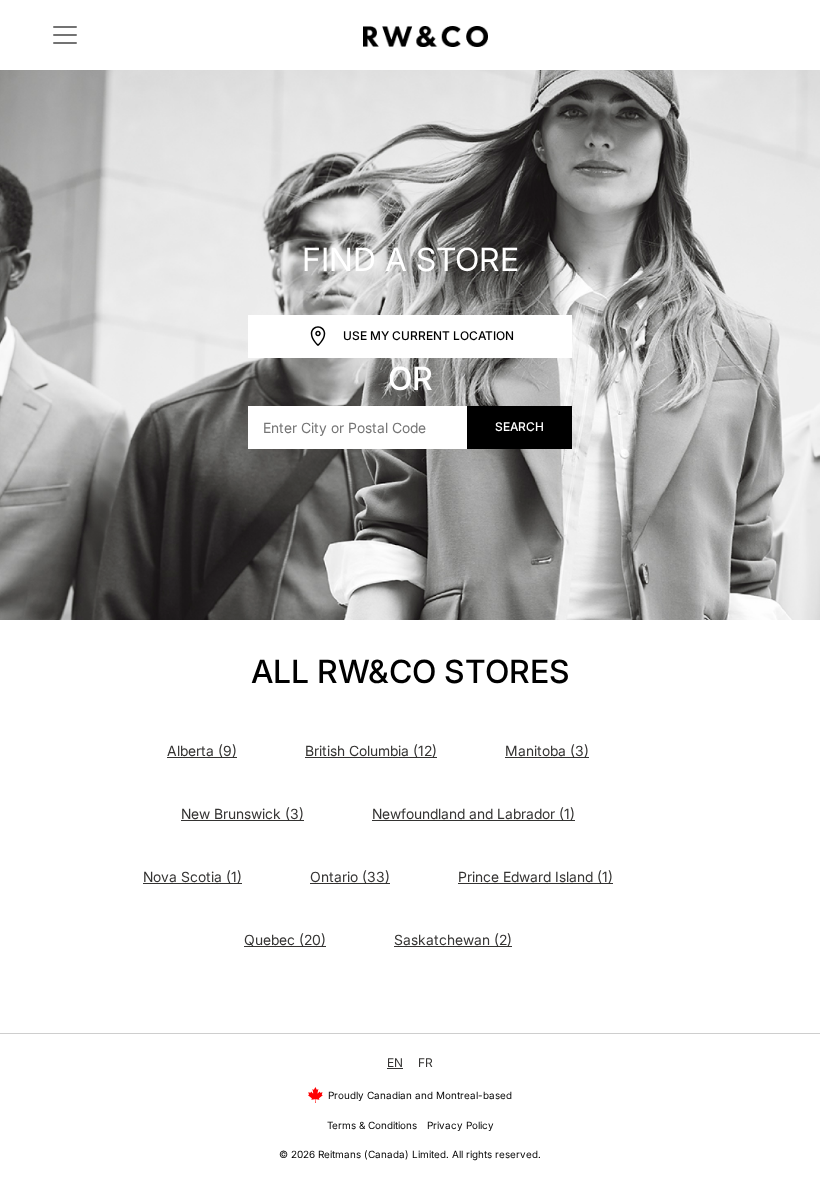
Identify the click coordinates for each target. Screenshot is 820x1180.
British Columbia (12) (371, 750)
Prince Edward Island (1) (535, 876)
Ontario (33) (350, 876)
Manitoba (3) (547, 750)
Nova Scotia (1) (192, 876)
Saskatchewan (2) (453, 939)
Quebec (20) (285, 939)
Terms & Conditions (372, 1125)
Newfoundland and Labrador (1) (473, 813)
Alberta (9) (202, 750)
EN (395, 1062)
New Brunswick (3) (242, 813)
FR (425, 1062)
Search (519, 426)
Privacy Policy (460, 1125)
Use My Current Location (427, 334)
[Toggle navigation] (65, 35)
